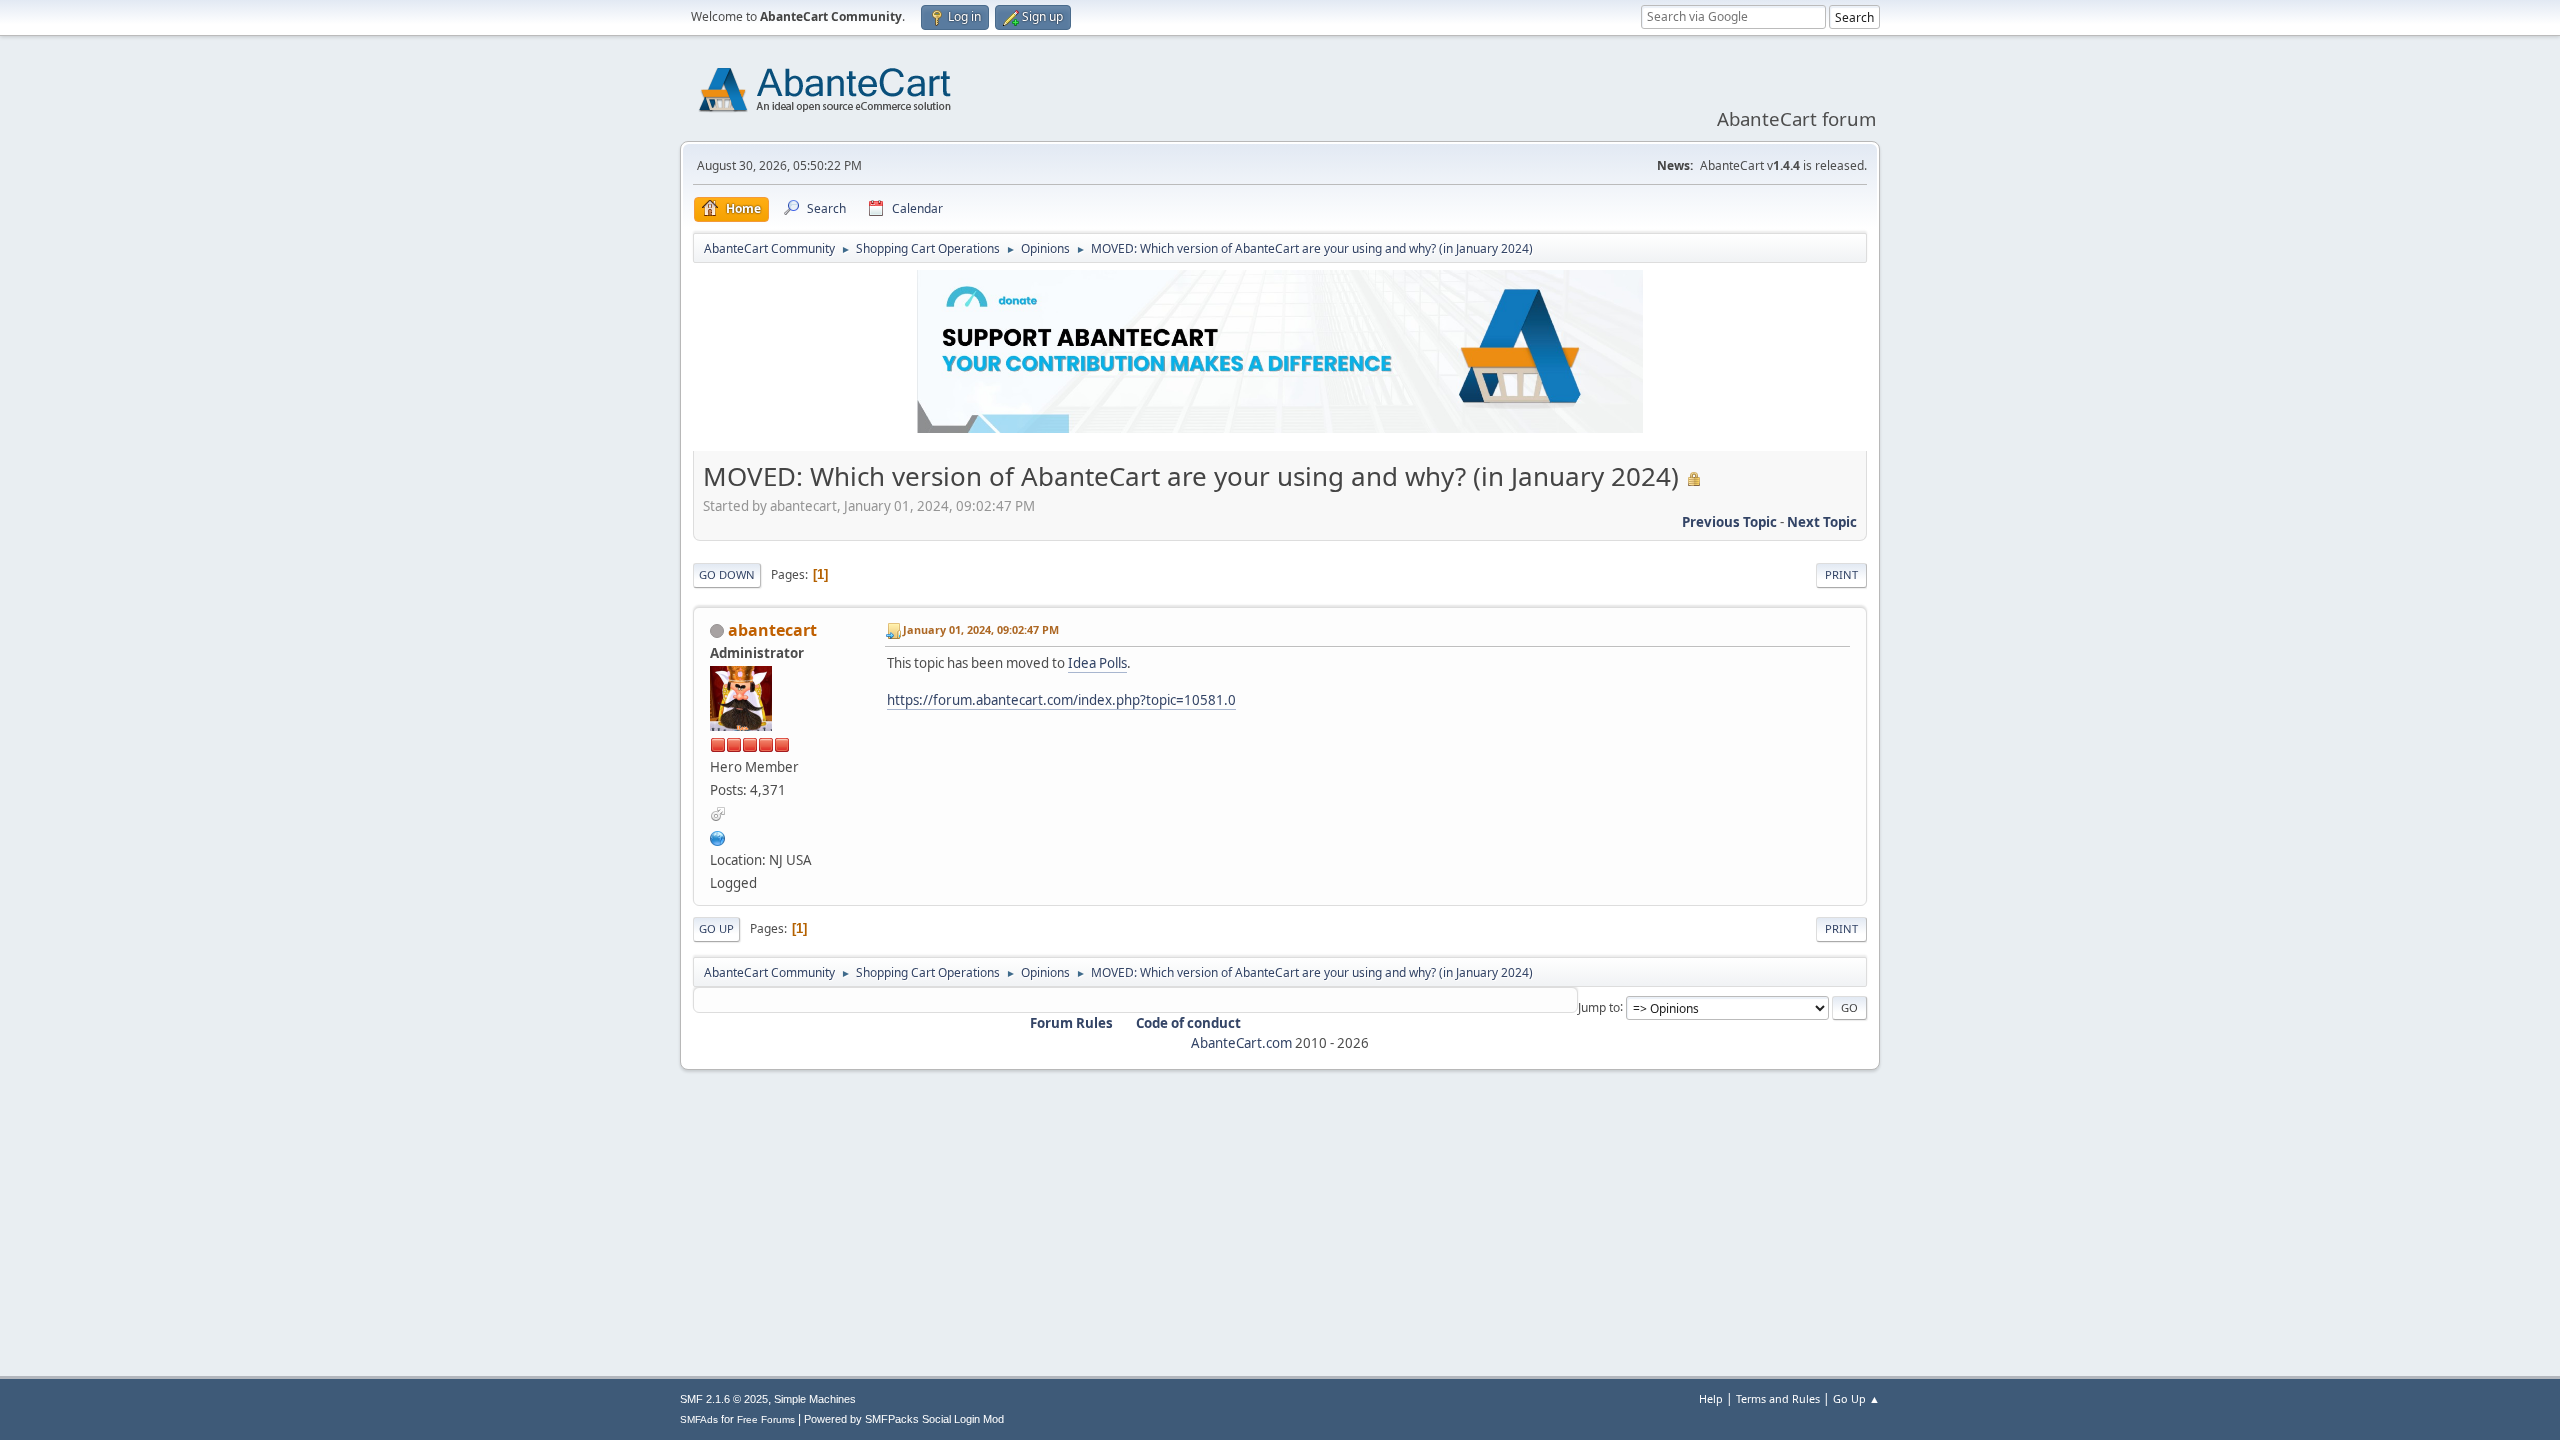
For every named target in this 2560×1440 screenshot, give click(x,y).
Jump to (1599, 1006)
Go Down (727, 574)
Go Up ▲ (1856, 1398)
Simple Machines (815, 1399)
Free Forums (766, 1419)
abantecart (772, 630)
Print (1841, 574)
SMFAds (699, 1419)
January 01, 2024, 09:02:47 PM (981, 629)
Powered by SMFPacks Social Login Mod (904, 1419)
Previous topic (1729, 522)
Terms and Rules (1778, 1398)
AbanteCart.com (1241, 1043)
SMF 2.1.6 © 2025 (724, 1399)
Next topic (1822, 522)
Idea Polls (1097, 663)
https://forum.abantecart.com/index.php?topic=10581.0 (1061, 700)
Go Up (716, 928)
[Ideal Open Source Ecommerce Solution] (718, 836)
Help (1711, 1398)
